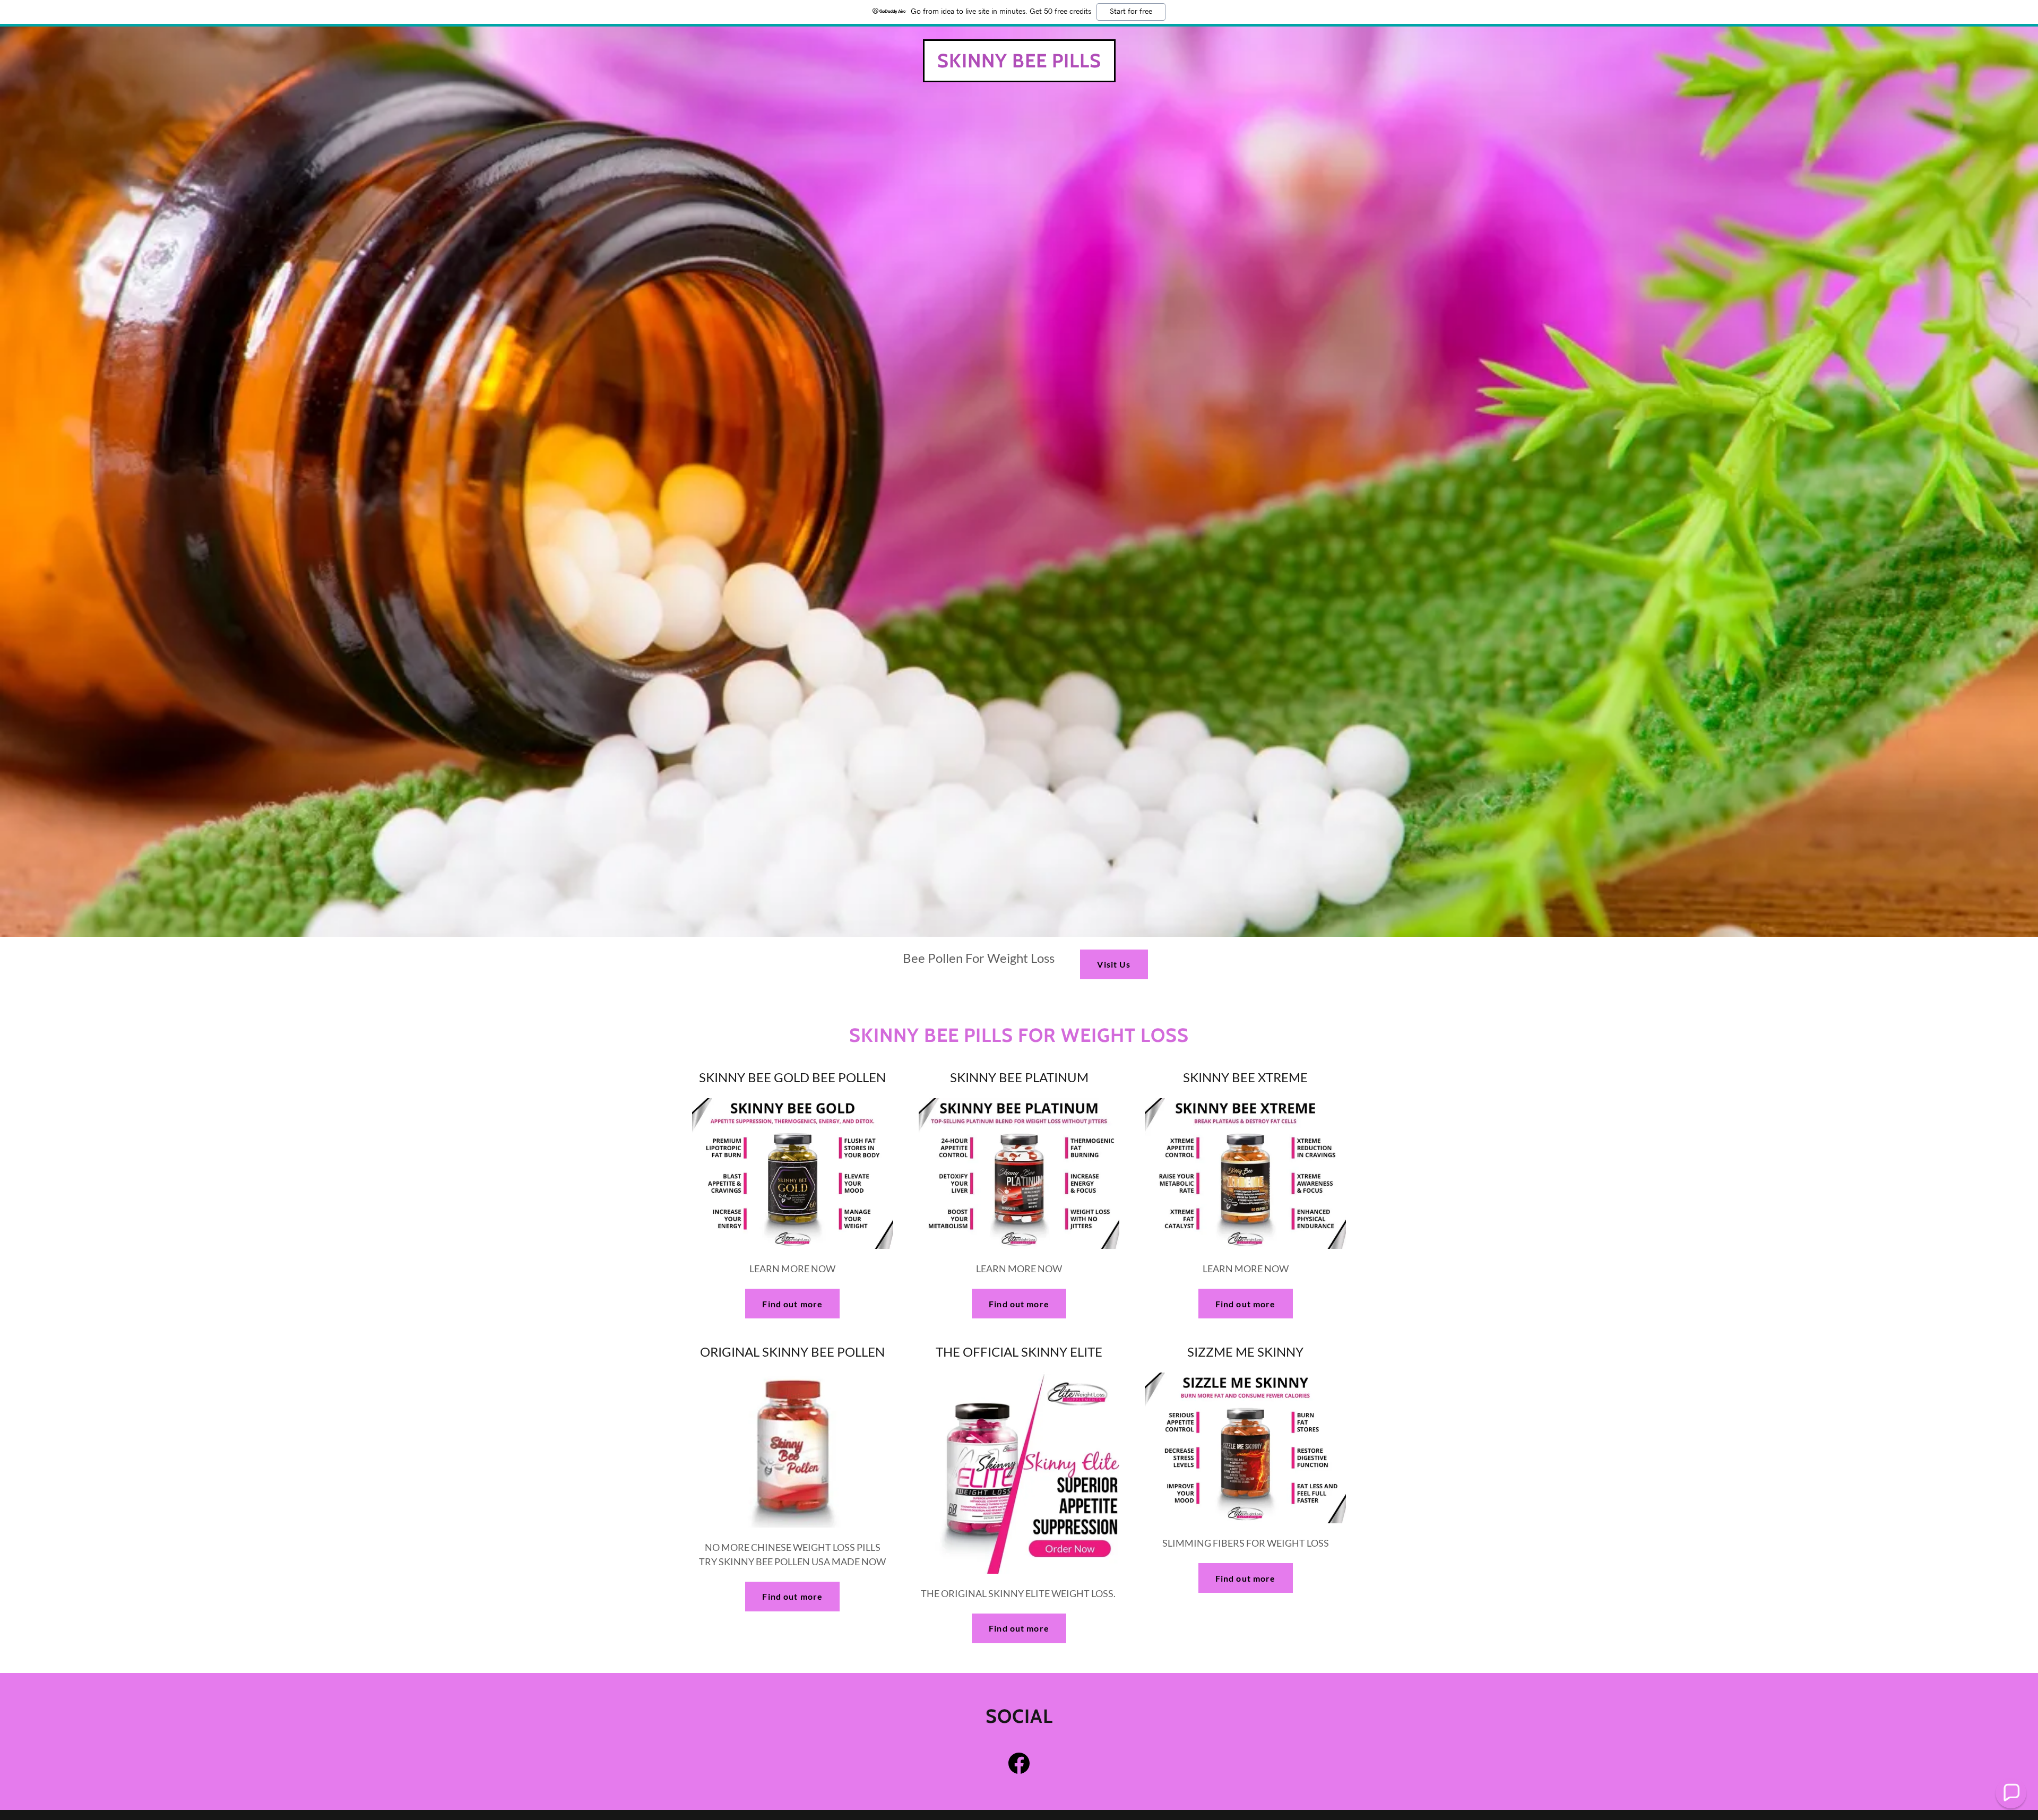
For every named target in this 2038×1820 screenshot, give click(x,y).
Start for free (1131, 12)
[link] (1019, 64)
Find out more (792, 1304)
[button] (2011, 1793)
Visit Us (1114, 964)
